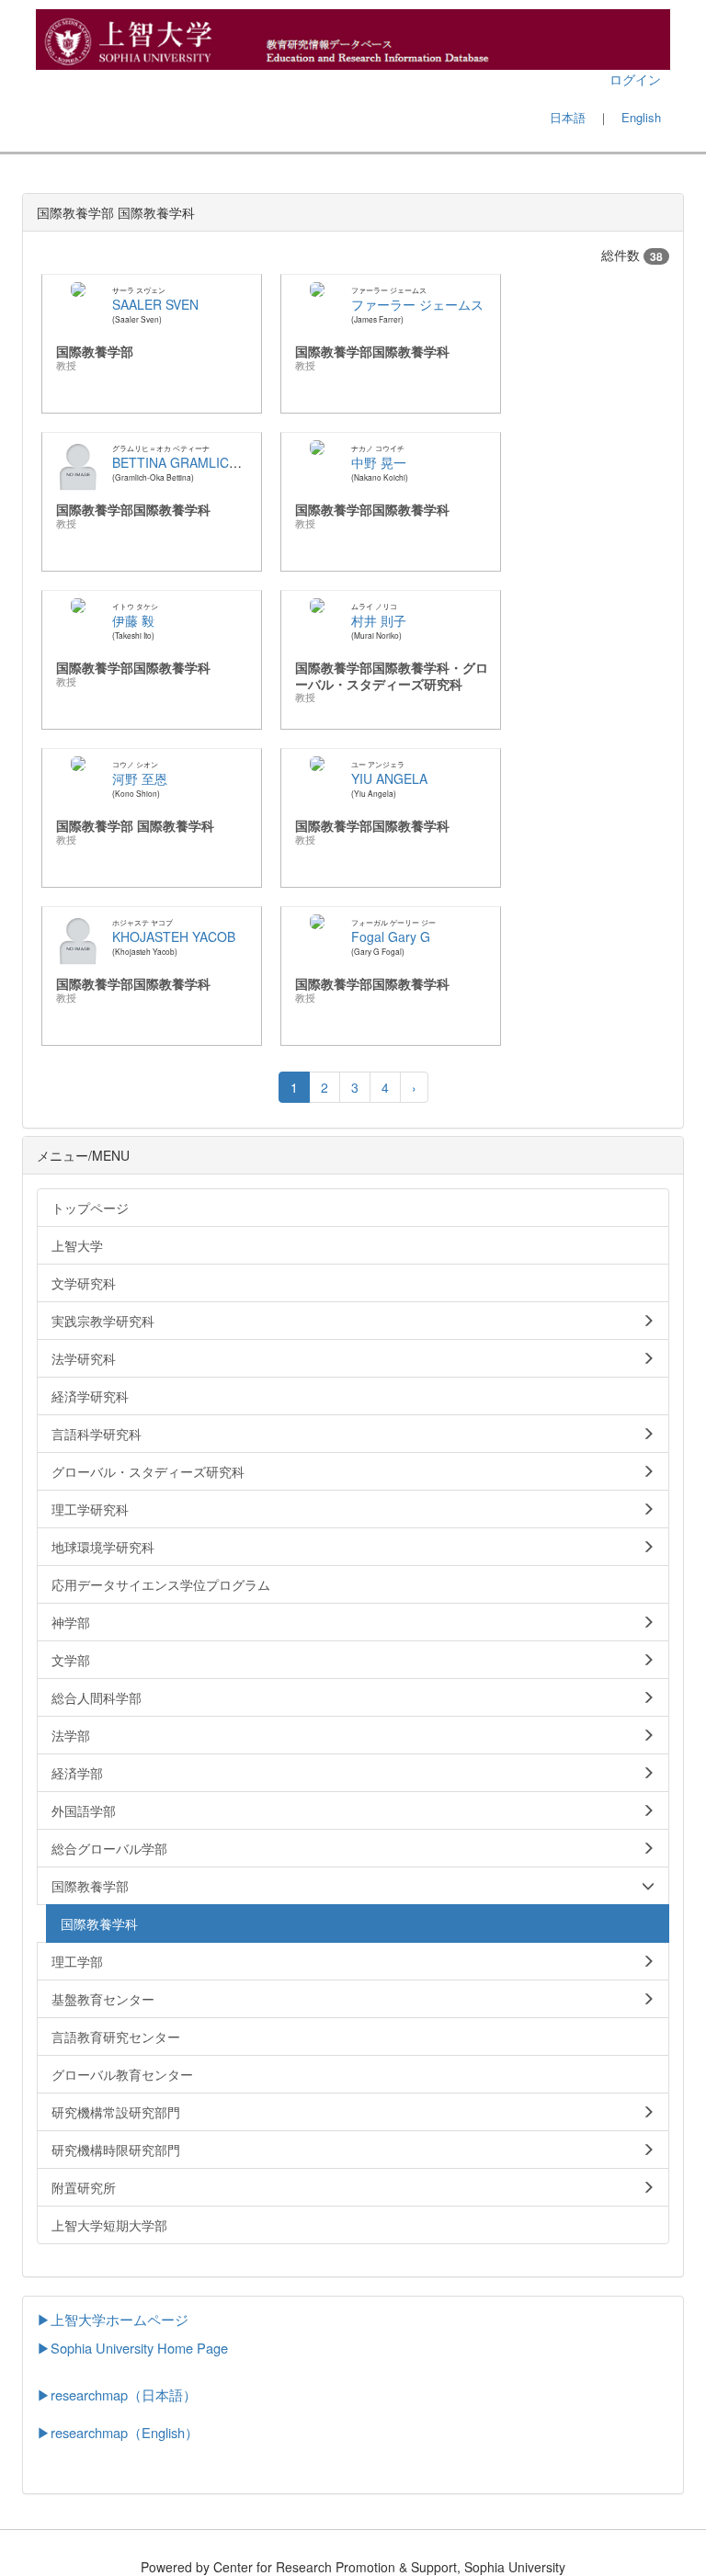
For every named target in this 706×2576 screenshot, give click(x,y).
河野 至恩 (140, 778)
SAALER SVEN (155, 304)
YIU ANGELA (389, 778)
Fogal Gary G (391, 936)
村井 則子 (379, 620)
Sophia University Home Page (139, 2348)
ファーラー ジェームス (417, 304)
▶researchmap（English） (118, 2432)
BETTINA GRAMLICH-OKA (191, 462)
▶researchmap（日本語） (117, 2394)
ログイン (635, 79)
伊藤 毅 (133, 620)
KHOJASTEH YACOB (174, 936)
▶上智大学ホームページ (113, 2319)
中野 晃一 (379, 462)
